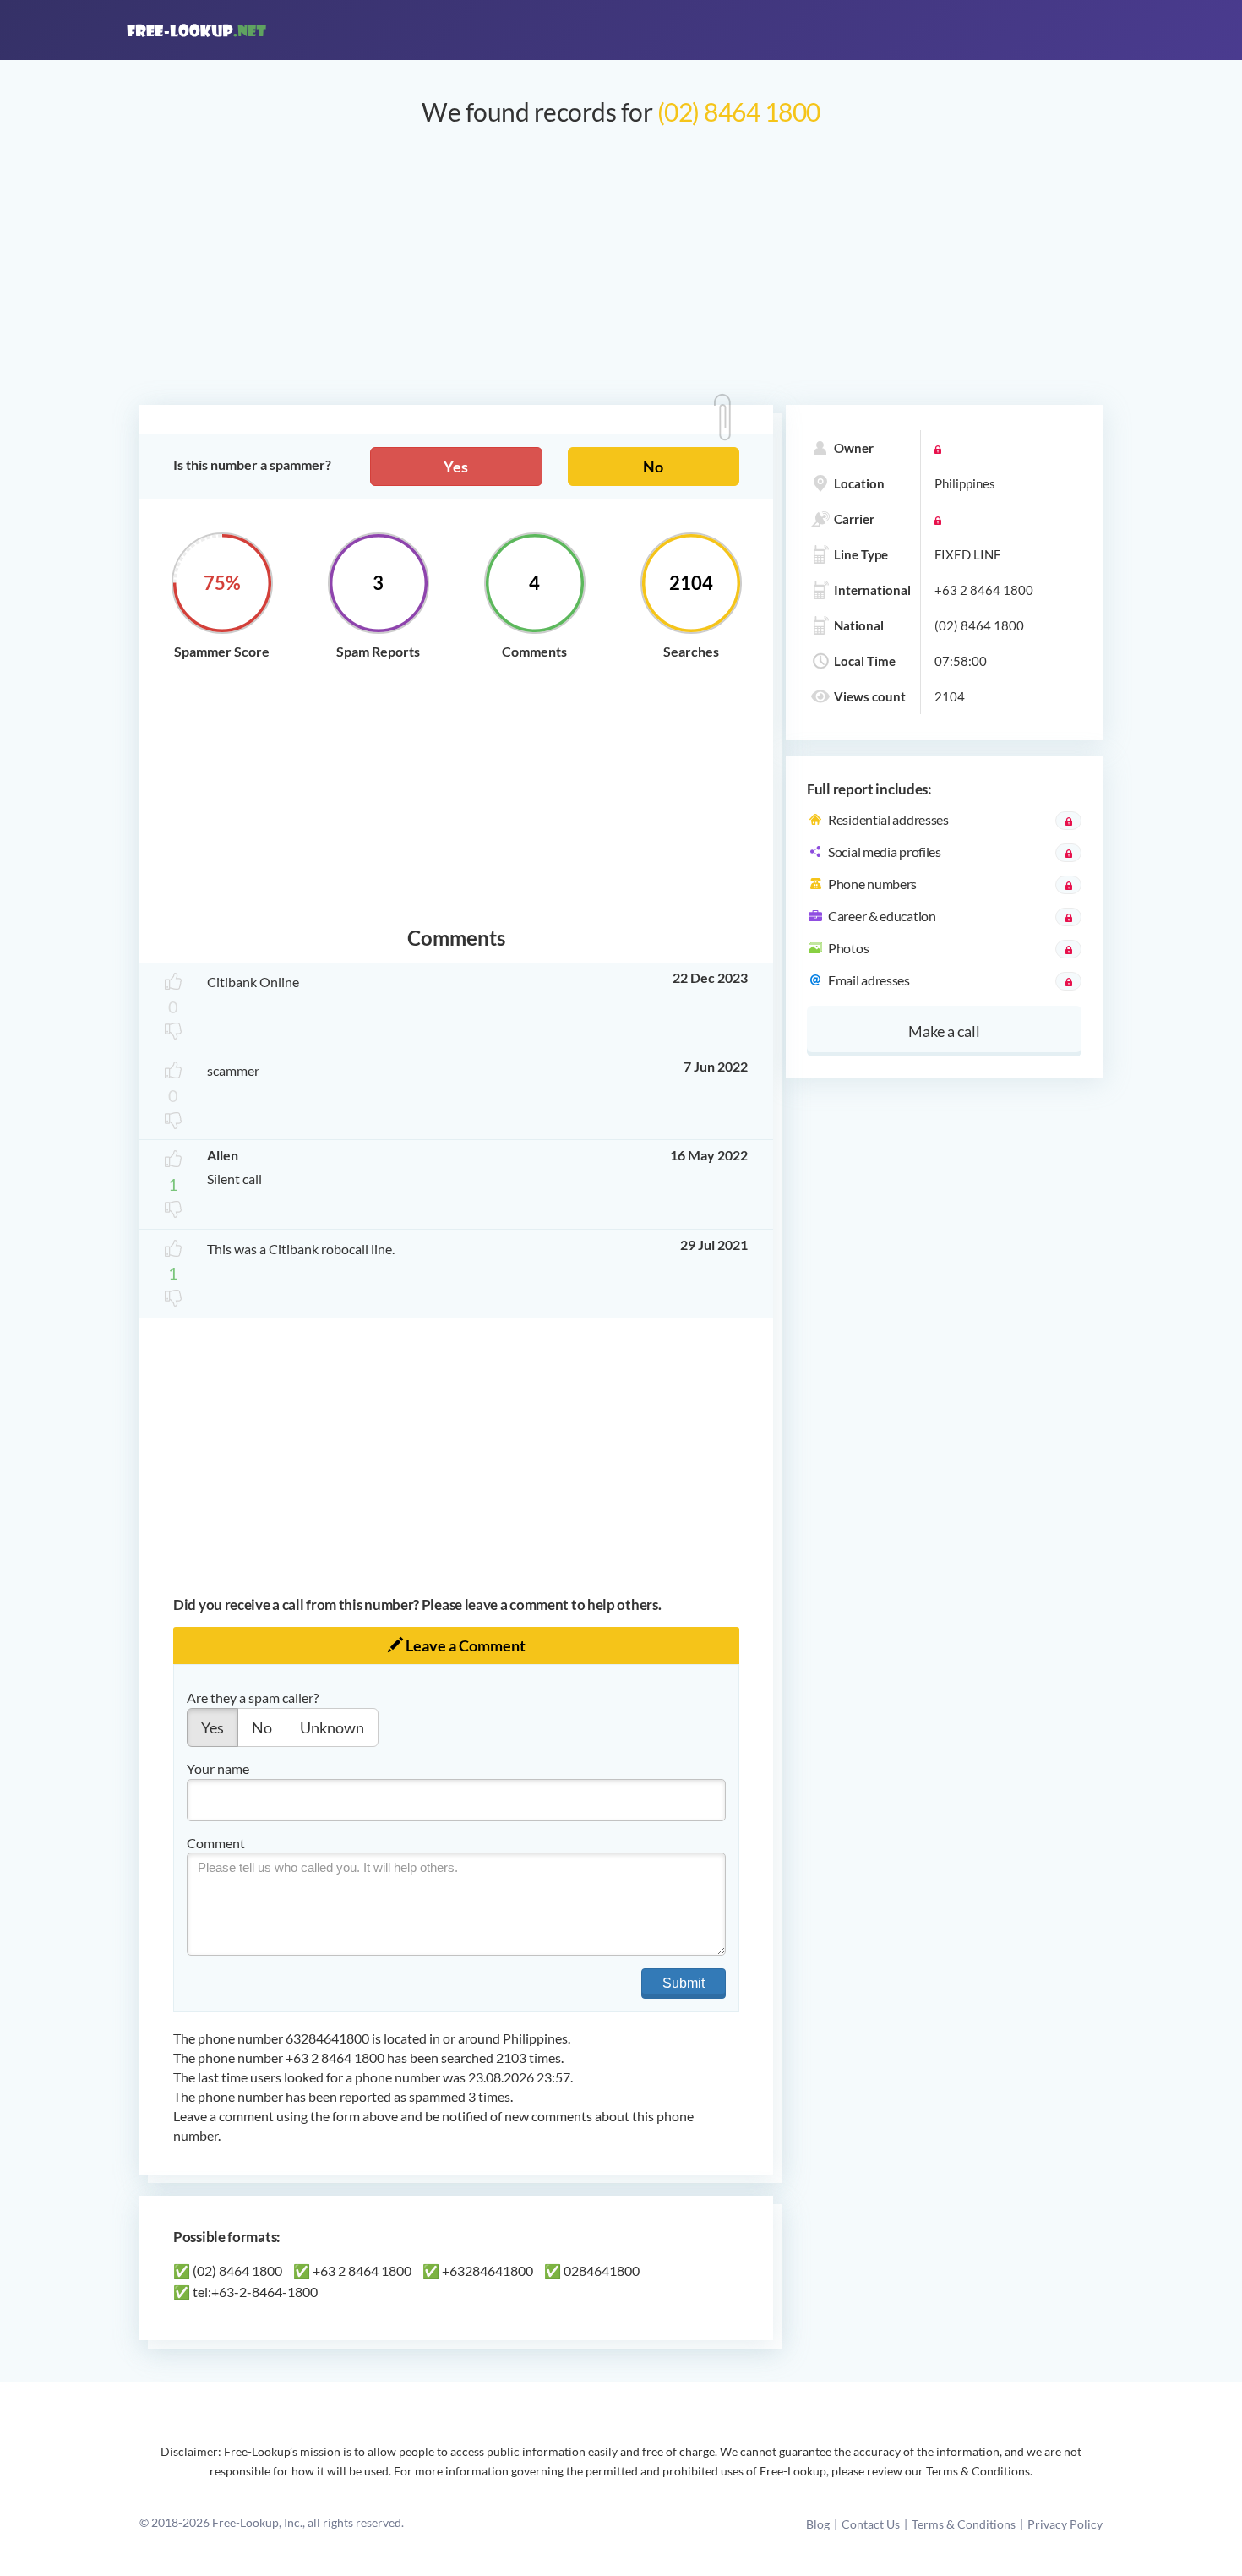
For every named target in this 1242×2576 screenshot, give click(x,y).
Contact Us (871, 2524)
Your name (218, 1768)
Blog (818, 2524)
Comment (216, 1843)
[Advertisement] (621, 274)
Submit (684, 1983)
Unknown (332, 1727)
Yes (456, 467)
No (653, 467)
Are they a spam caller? (253, 1697)
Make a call (944, 1031)
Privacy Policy (1065, 2524)
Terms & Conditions (964, 2524)
